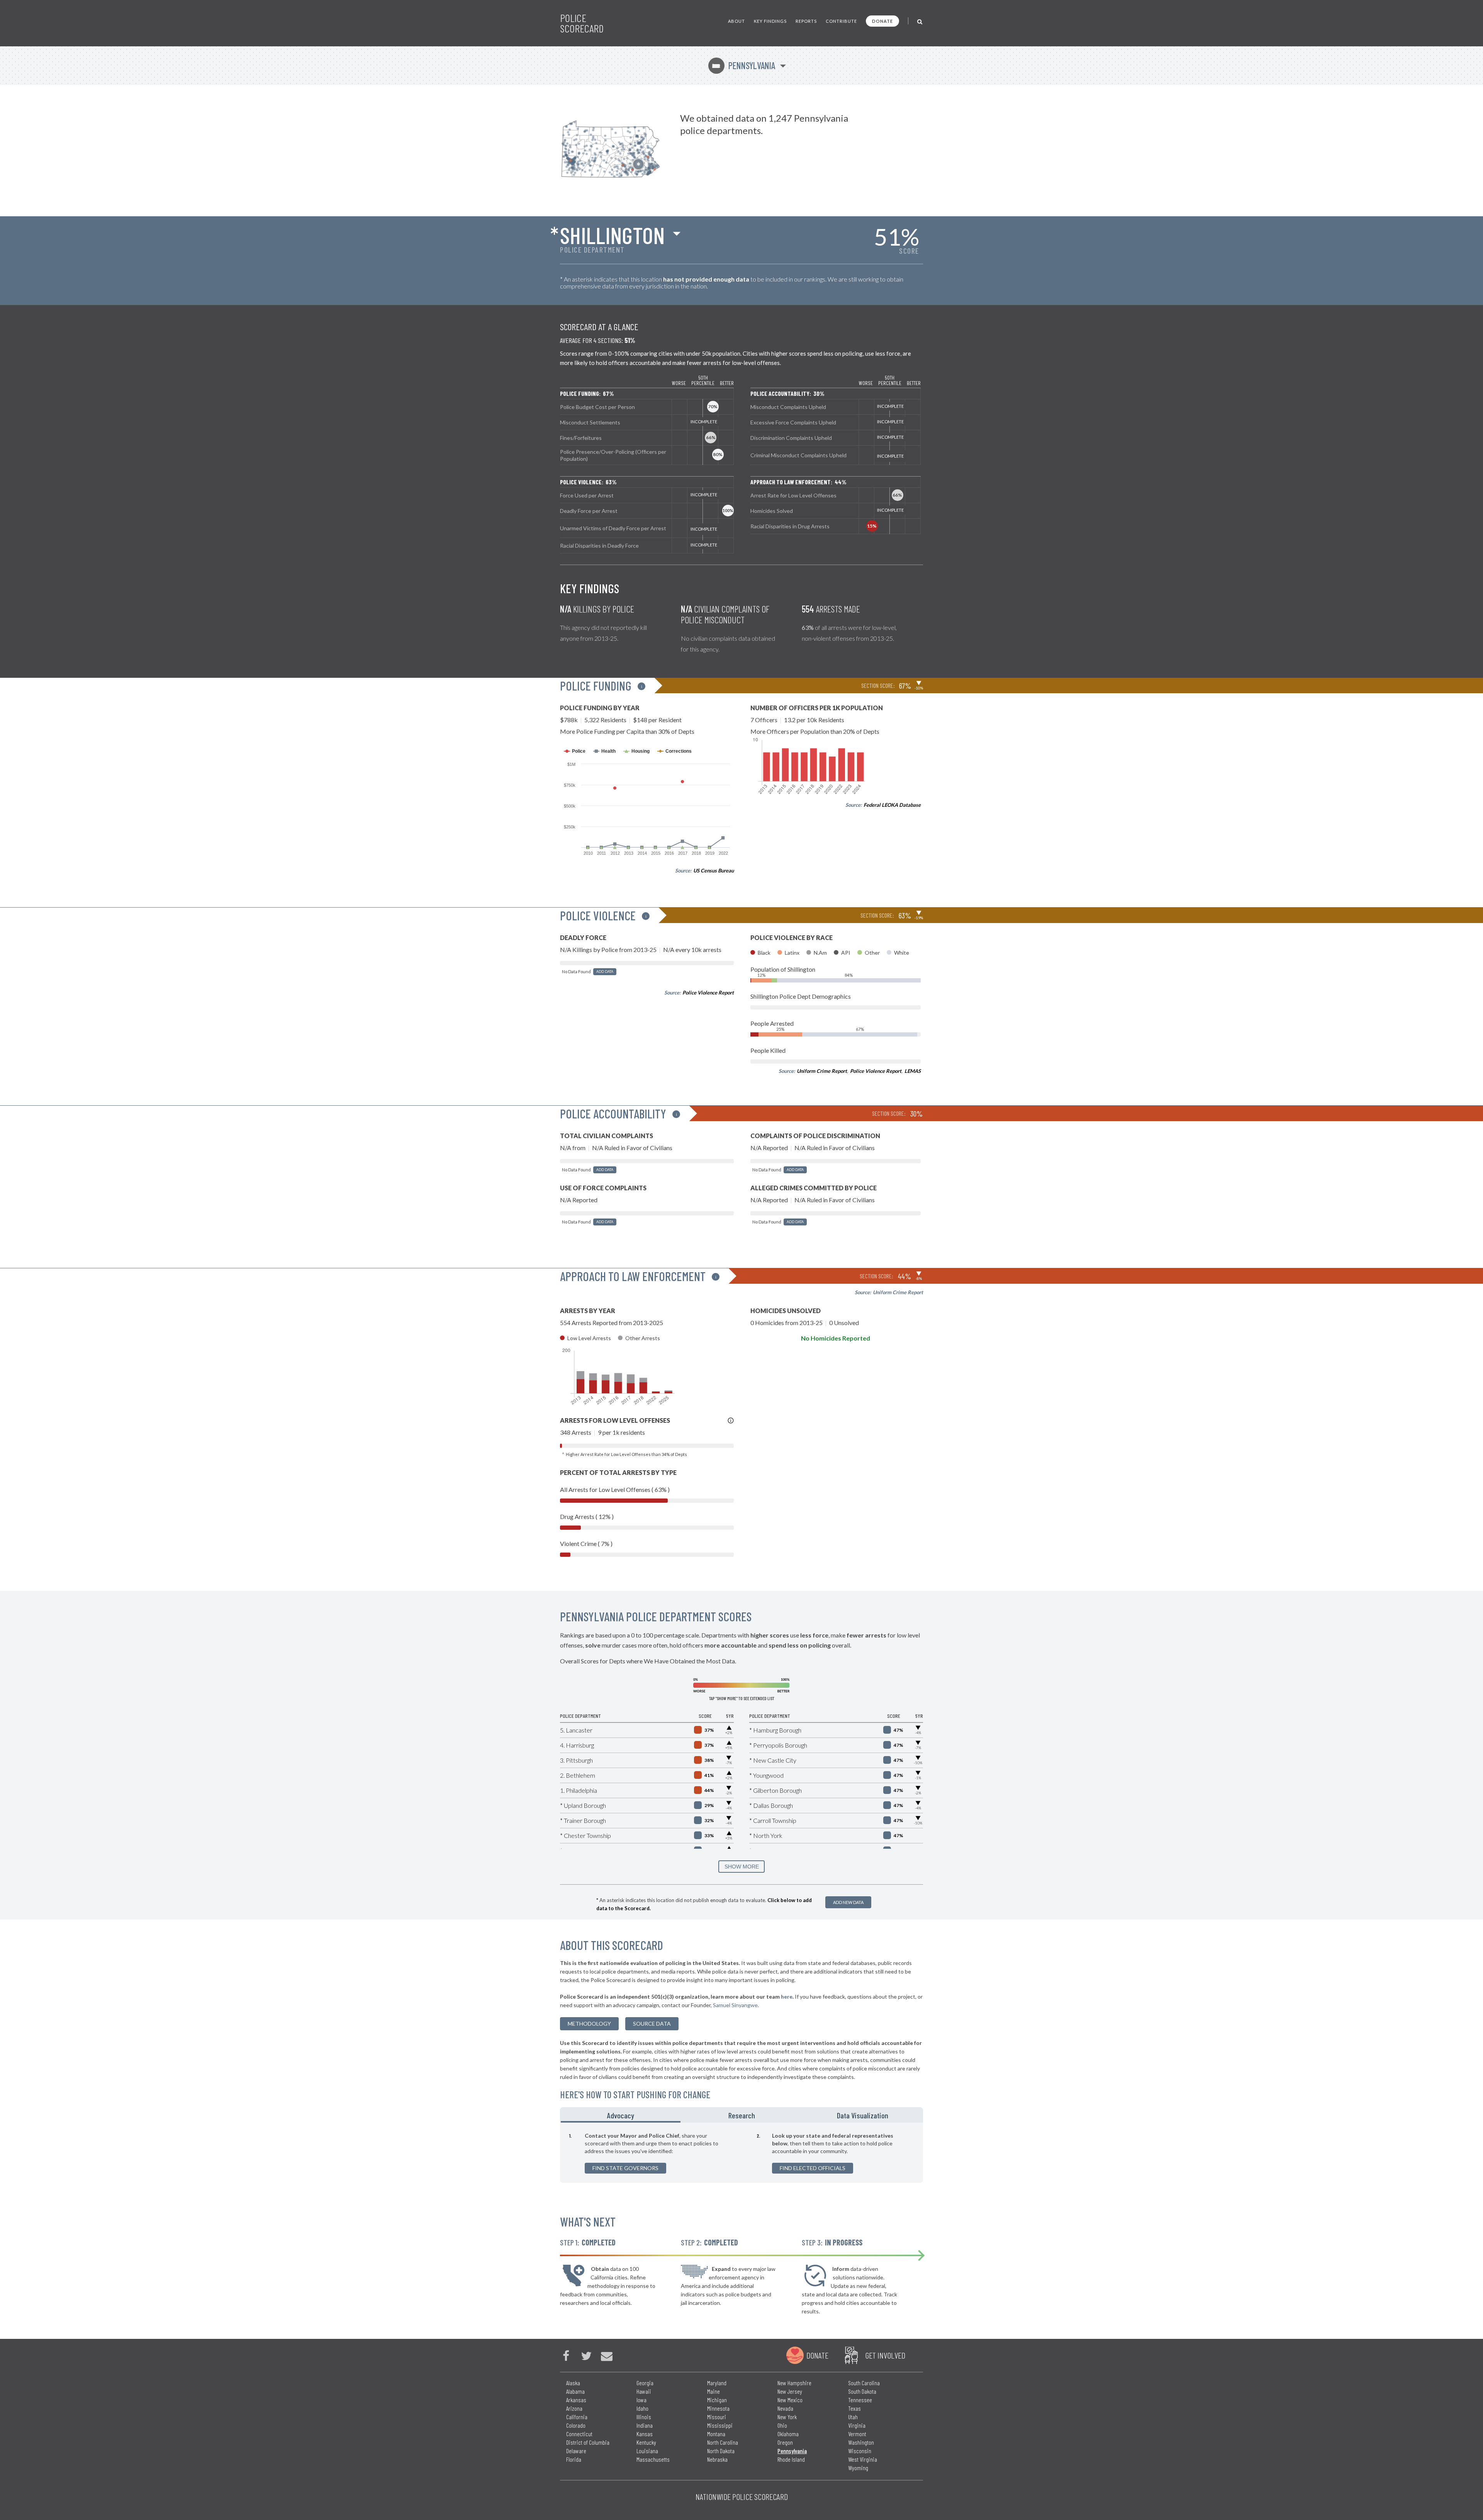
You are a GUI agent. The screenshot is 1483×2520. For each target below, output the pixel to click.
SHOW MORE (742, 1867)
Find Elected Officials (813, 2168)
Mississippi (720, 2425)
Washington (861, 2442)
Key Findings (770, 21)
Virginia (857, 2425)
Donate (882, 21)
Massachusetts (653, 2459)
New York (787, 2417)
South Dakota (862, 2391)
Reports (806, 21)
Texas (854, 2408)
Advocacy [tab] (621, 2115)
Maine (714, 2391)
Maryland (717, 2383)
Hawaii (644, 2391)
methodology (589, 2024)
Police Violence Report (708, 993)
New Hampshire (794, 2383)
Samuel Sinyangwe (735, 2005)
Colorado (576, 2425)
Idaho (642, 2408)
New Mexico (790, 2400)
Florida (574, 2459)
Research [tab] (742, 2115)
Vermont (857, 2434)
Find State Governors (625, 2168)
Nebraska (717, 2459)
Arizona (574, 2408)
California (577, 2417)
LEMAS (913, 1071)
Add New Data (848, 1902)
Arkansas (576, 2400)
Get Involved (885, 2355)
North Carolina (723, 2442)
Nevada (785, 2408)
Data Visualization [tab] (863, 2115)
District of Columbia (588, 2442)
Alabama (575, 2391)
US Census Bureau (714, 871)
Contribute (841, 21)
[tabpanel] (741, 2153)
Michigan (717, 2400)
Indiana (645, 2425)
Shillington (612, 235)
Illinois (644, 2417)
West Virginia (863, 2459)
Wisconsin (860, 2451)
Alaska (573, 2383)
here (787, 1996)
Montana (716, 2434)
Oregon (785, 2442)
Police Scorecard (582, 23)
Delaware (576, 2451)
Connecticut (579, 2434)
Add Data (605, 972)
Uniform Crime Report (822, 1071)
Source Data (652, 2024)
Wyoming (858, 2468)
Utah (853, 2417)
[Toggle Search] (920, 21)
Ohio (782, 2425)
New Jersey (790, 2391)
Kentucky (646, 2442)
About (736, 21)
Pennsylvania (743, 65)
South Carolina (864, 2383)
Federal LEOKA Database (892, 805)
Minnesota (718, 2408)
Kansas (645, 2434)
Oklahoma (788, 2434)
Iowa (641, 2400)
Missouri (717, 2417)
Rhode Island (791, 2459)
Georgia (645, 2383)
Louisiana (647, 2451)
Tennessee (860, 2400)
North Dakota (721, 2451)
